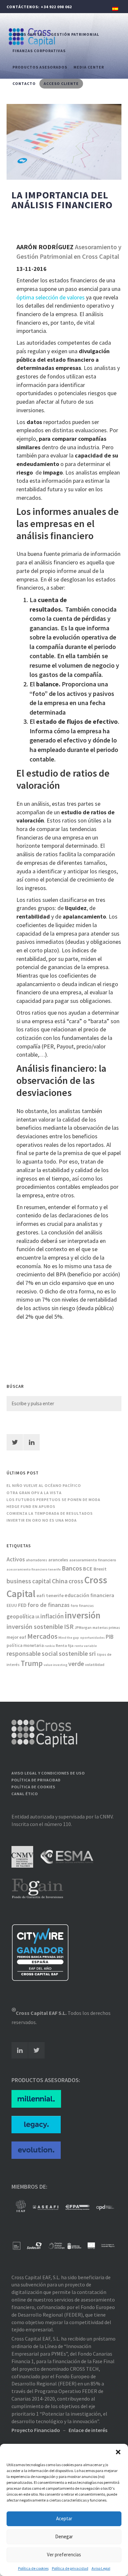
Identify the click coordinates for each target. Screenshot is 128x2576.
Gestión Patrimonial (75, 34)
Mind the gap (69, 1638)
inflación (52, 1616)
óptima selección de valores (51, 297)
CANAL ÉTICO (25, 1794)
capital (42, 1581)
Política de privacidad (70, 2568)
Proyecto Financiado (36, 2430)
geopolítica (21, 1616)
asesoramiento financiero (93, 1560)
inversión (83, 1615)
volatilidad (95, 1664)
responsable (24, 1653)
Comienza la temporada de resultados (50, 1513)
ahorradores (37, 1560)
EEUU (12, 1605)
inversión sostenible (35, 1626)
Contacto (24, 83)
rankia (50, 1646)
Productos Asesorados (40, 67)
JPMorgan (83, 1628)
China (60, 1581)
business (19, 1581)
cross (76, 1581)
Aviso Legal (101, 2568)
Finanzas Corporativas (39, 51)
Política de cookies (33, 2568)
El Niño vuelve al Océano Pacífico (44, 1485)
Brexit (100, 1569)
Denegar (64, 2536)
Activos (16, 1559)
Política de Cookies (33, 1787)
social (50, 1653)
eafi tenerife (50, 1595)
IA (37, 1617)
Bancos (72, 1568)
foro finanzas (82, 1606)
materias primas (106, 1628)
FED (22, 1605)
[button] (118, 2452)
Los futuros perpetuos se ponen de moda (53, 1500)
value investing (55, 1665)
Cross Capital (29, 34)
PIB (110, 1637)
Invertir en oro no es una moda (42, 1520)
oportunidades (92, 1638)
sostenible (73, 1653)
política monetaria (25, 1645)
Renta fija (65, 1645)
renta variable (86, 1646)
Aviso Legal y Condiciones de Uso (48, 1773)
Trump (32, 1663)
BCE (88, 1569)
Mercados (42, 1636)
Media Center (89, 67)
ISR (69, 1626)
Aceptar (64, 2518)
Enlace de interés (88, 2430)
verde (76, 1664)
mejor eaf (16, 1637)
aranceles (58, 1560)
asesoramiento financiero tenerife (34, 1569)
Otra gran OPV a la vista (34, 1493)
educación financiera (89, 1595)
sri (92, 1653)
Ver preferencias (64, 2555)
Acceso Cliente (61, 83)
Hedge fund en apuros (31, 1506)
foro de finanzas (49, 1605)
